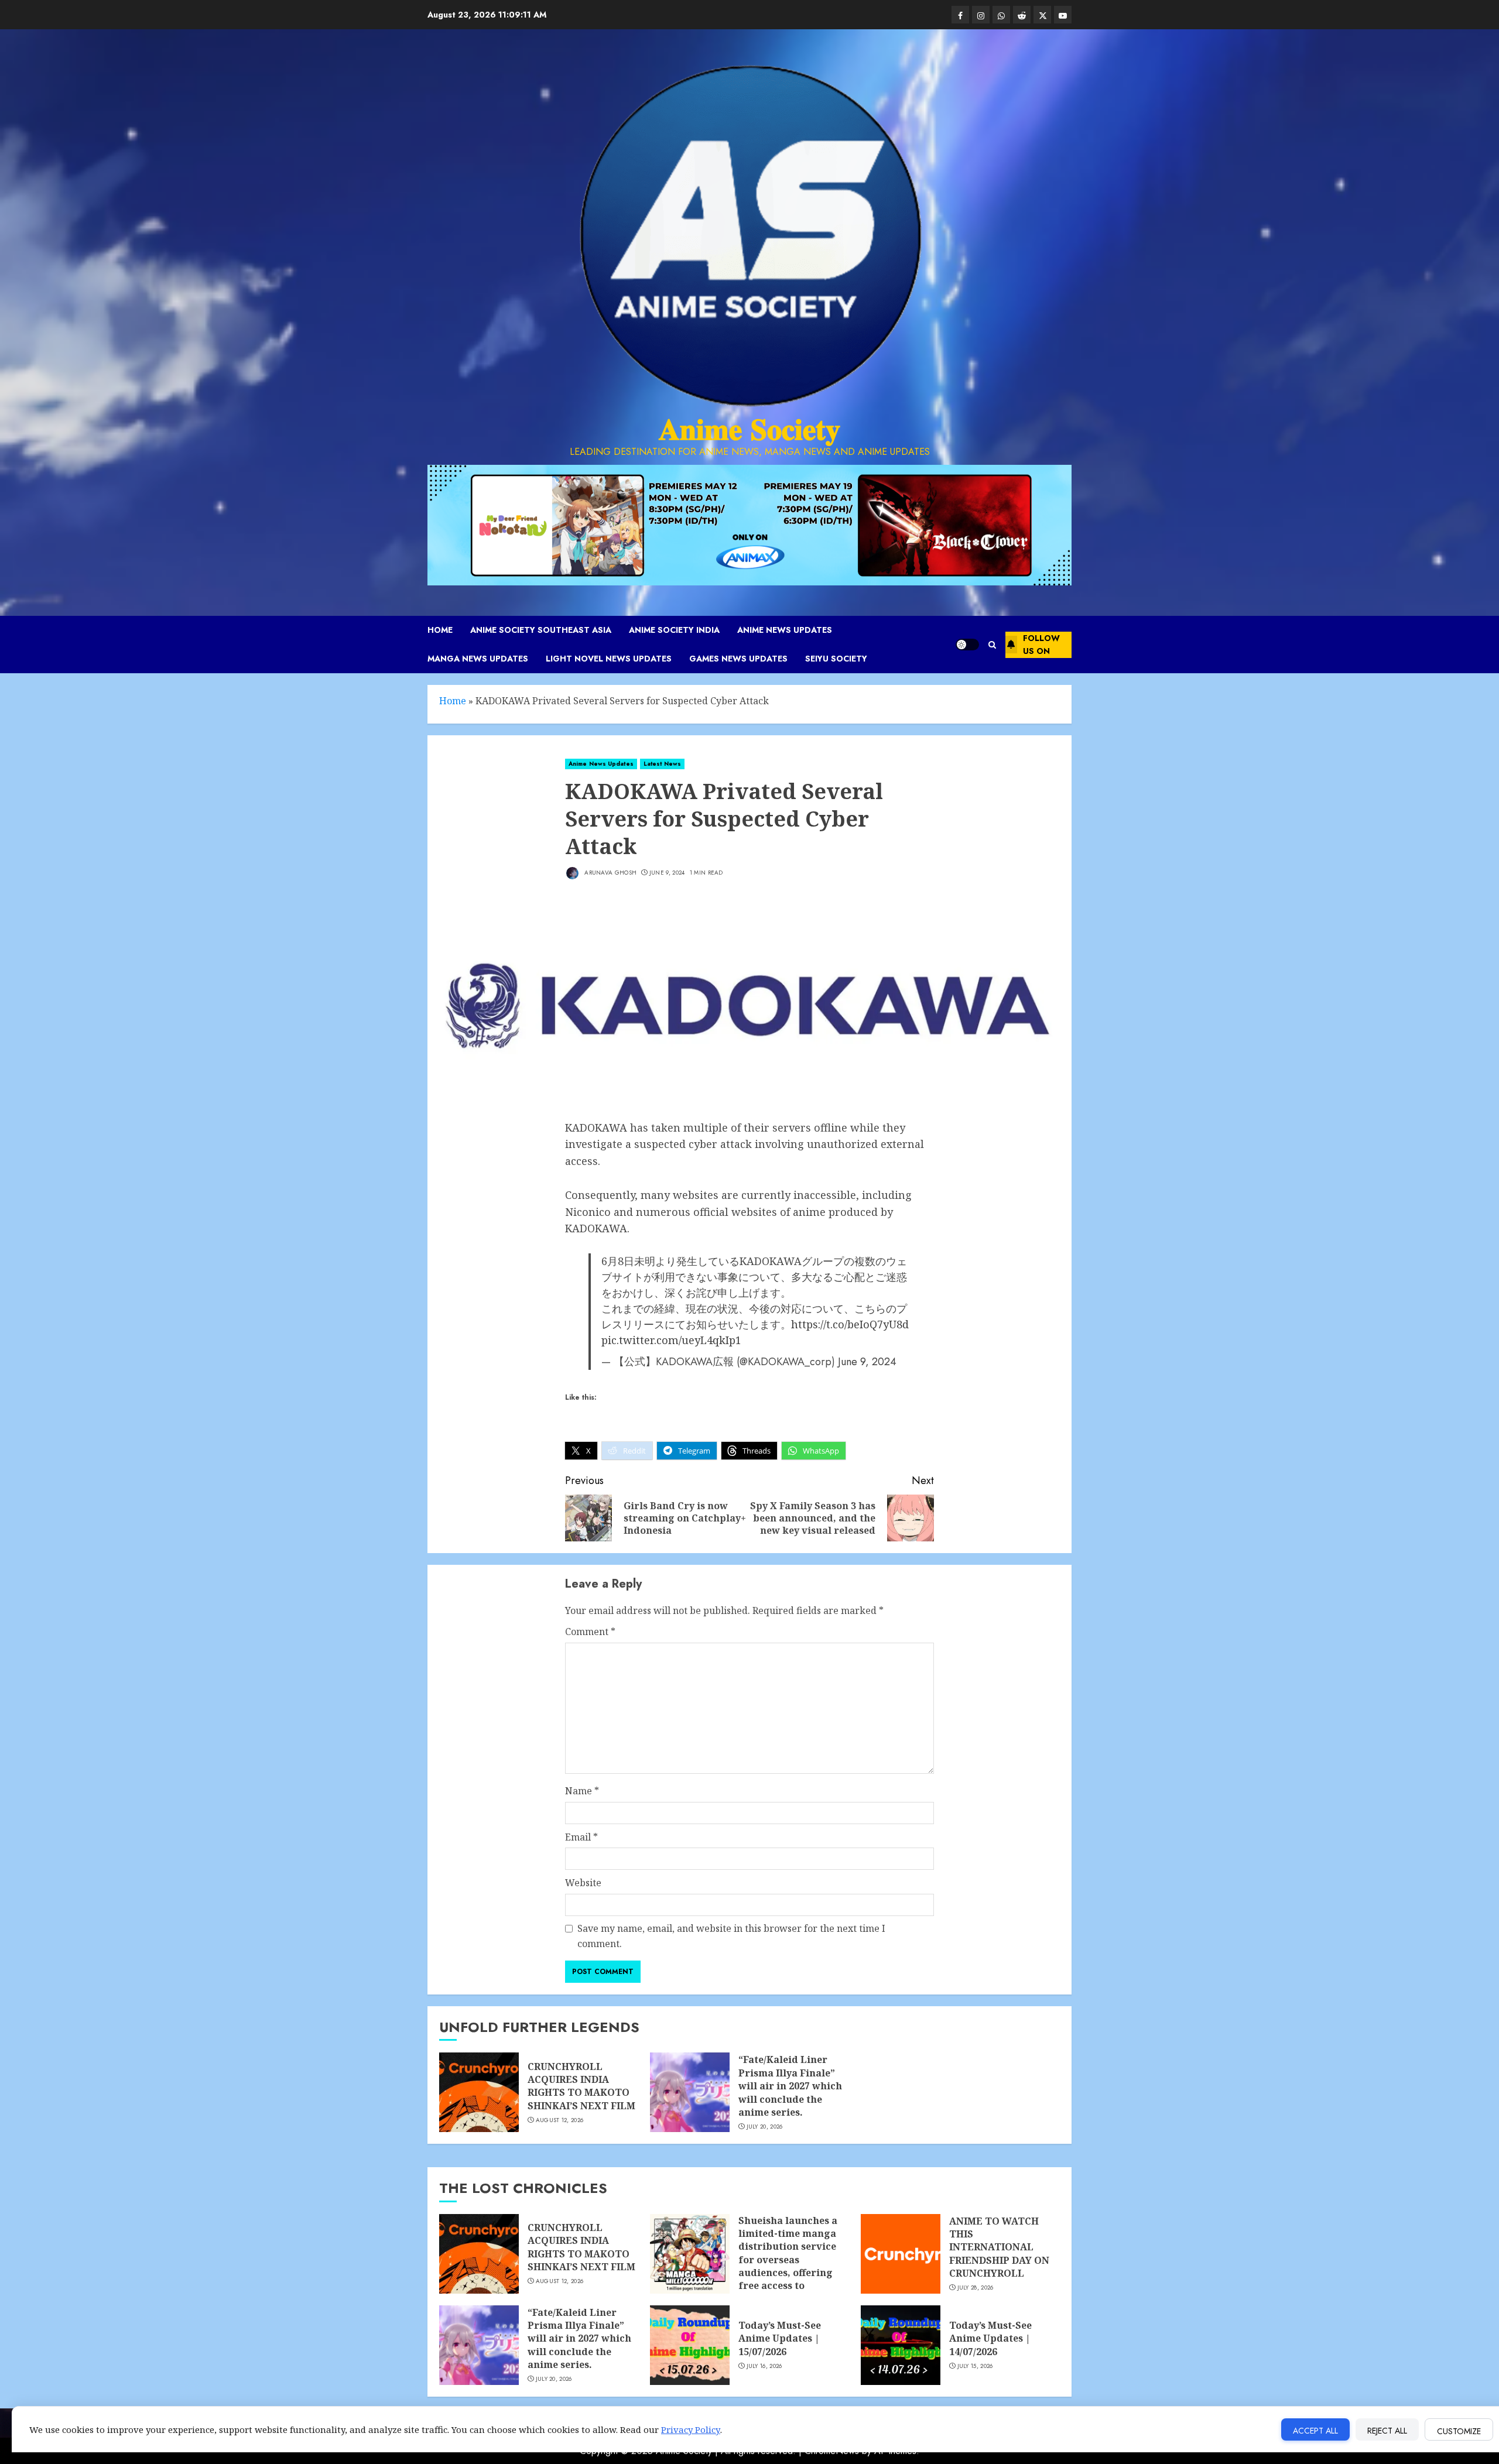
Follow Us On (1041, 645)
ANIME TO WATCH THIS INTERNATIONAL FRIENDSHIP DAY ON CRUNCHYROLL (999, 2247)
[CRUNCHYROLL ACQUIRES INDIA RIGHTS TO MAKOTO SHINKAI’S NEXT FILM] (479, 2092)
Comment (590, 1632)
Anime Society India (674, 630)
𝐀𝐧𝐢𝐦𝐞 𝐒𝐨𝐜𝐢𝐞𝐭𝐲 (749, 429)
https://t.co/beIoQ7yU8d (850, 1324)
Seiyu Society (836, 659)
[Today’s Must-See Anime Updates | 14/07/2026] (901, 2345)
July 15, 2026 (975, 2366)
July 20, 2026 (765, 2127)
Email (581, 1837)
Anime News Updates (785, 630)
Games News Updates (738, 659)
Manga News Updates (478, 659)
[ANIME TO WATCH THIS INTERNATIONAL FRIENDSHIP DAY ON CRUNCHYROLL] (901, 2254)
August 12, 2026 (560, 2120)
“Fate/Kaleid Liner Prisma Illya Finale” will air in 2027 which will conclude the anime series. (790, 2086)
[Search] (992, 645)
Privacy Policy (691, 2429)
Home (440, 630)
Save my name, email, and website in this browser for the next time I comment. (731, 1936)
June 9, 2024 (667, 873)
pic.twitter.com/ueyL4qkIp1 (671, 1340)
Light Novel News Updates (609, 659)
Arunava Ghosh (610, 873)
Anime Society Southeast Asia (541, 630)
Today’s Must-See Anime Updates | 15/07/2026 (780, 2338)
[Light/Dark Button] (967, 645)
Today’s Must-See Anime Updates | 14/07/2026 (990, 2338)
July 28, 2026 (976, 2288)
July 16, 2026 (764, 2366)
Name (582, 1791)
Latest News (662, 764)
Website (583, 1883)
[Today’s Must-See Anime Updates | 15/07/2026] (690, 2345)
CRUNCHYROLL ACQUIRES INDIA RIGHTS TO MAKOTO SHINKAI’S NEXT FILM (581, 2086)
